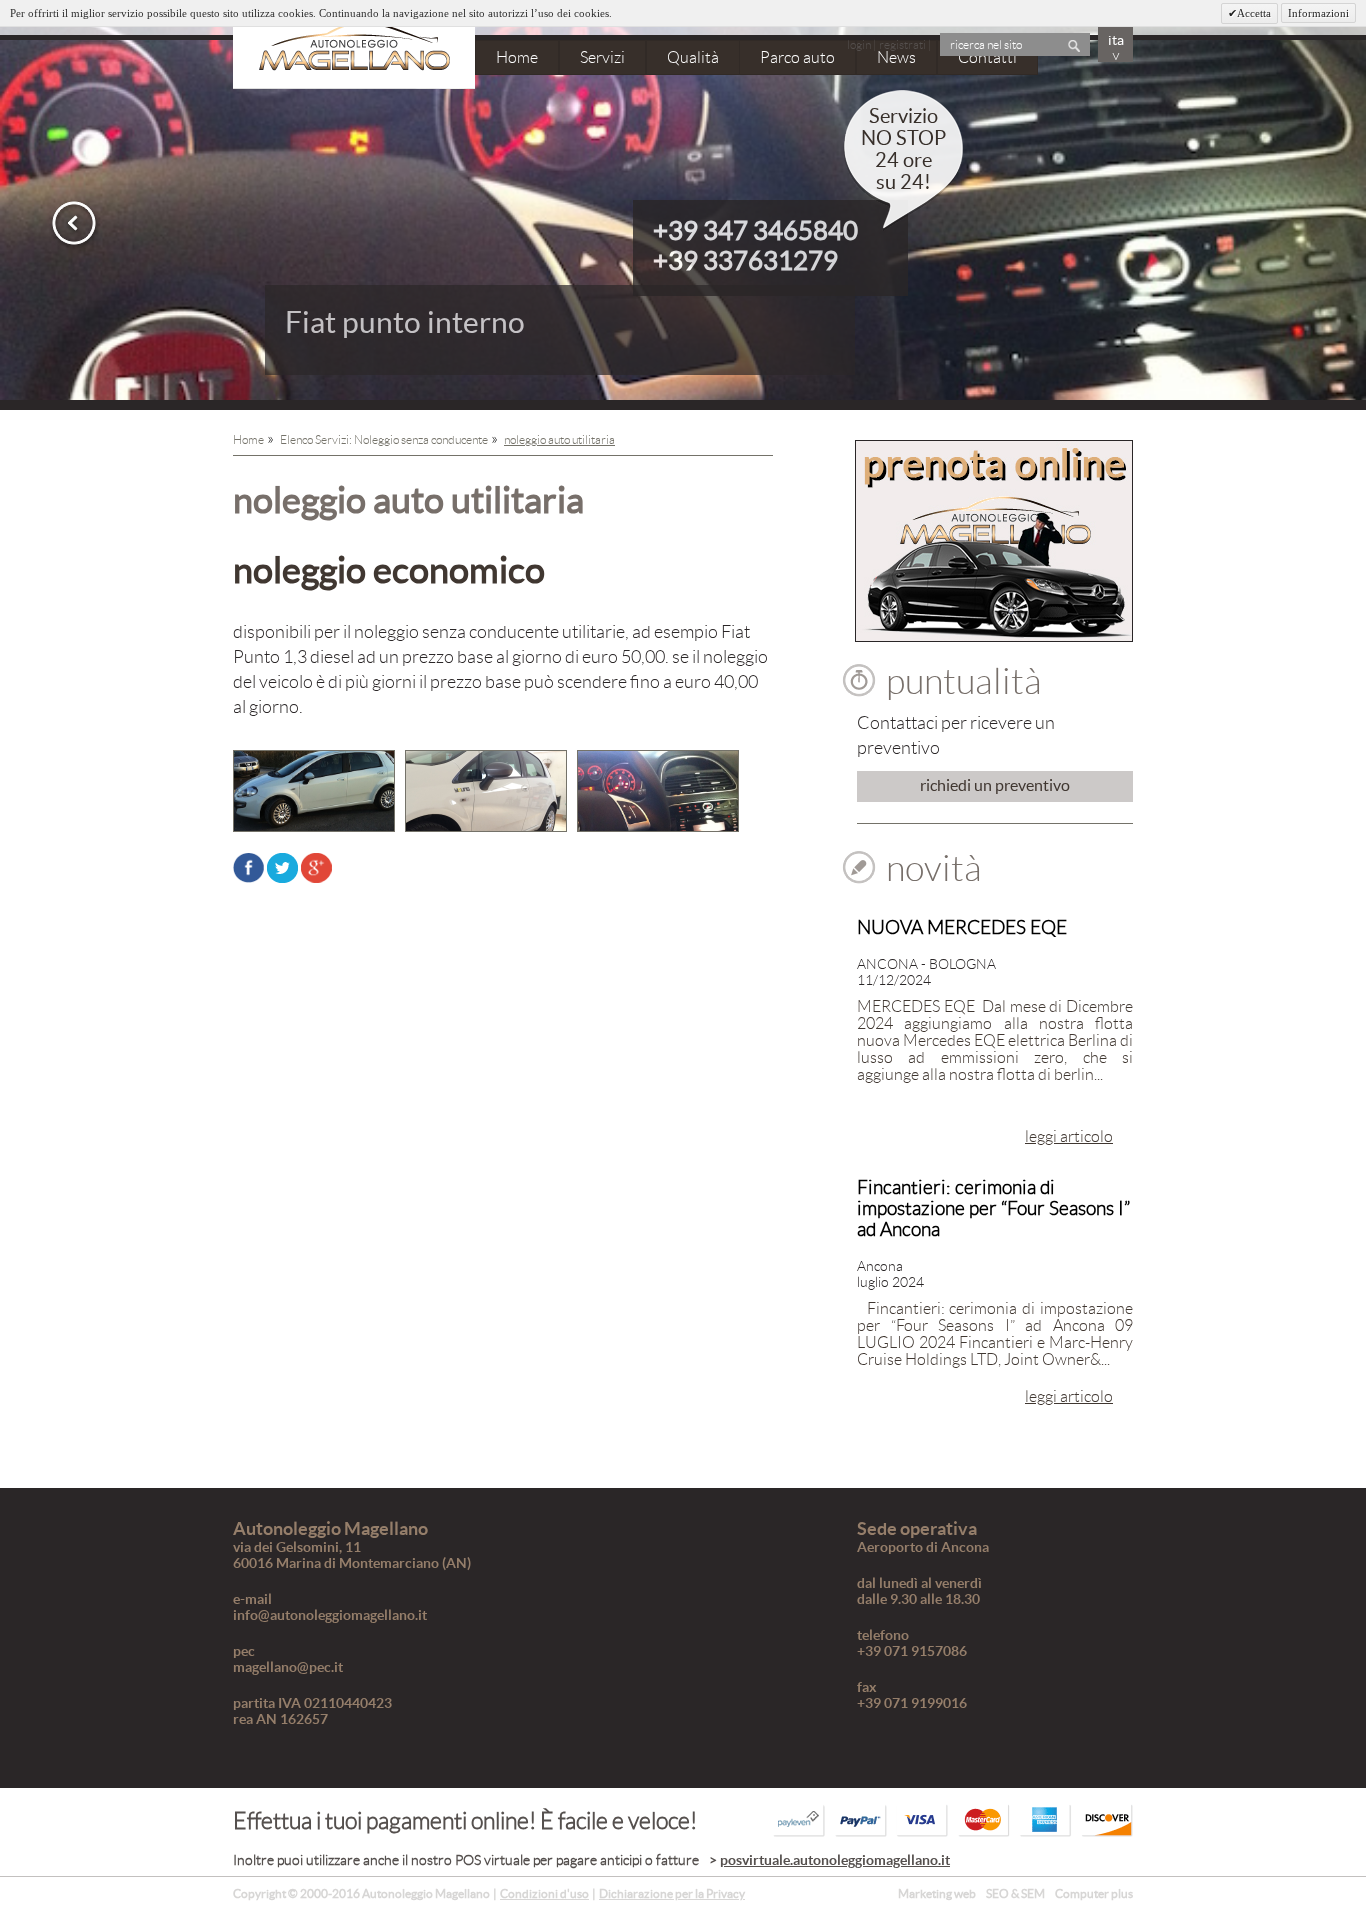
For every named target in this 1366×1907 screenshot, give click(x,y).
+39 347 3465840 (755, 230)
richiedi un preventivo (995, 785)
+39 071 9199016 (912, 1703)
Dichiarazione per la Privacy (672, 1893)
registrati (902, 44)
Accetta (1254, 13)
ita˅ (1116, 47)
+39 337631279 (745, 260)
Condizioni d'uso (544, 1893)
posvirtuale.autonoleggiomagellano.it (835, 1860)
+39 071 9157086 (912, 1651)
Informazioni (1318, 13)
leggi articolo (1069, 1136)
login (859, 44)
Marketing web (937, 1893)
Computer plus (1094, 1893)
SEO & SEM (1015, 1893)
